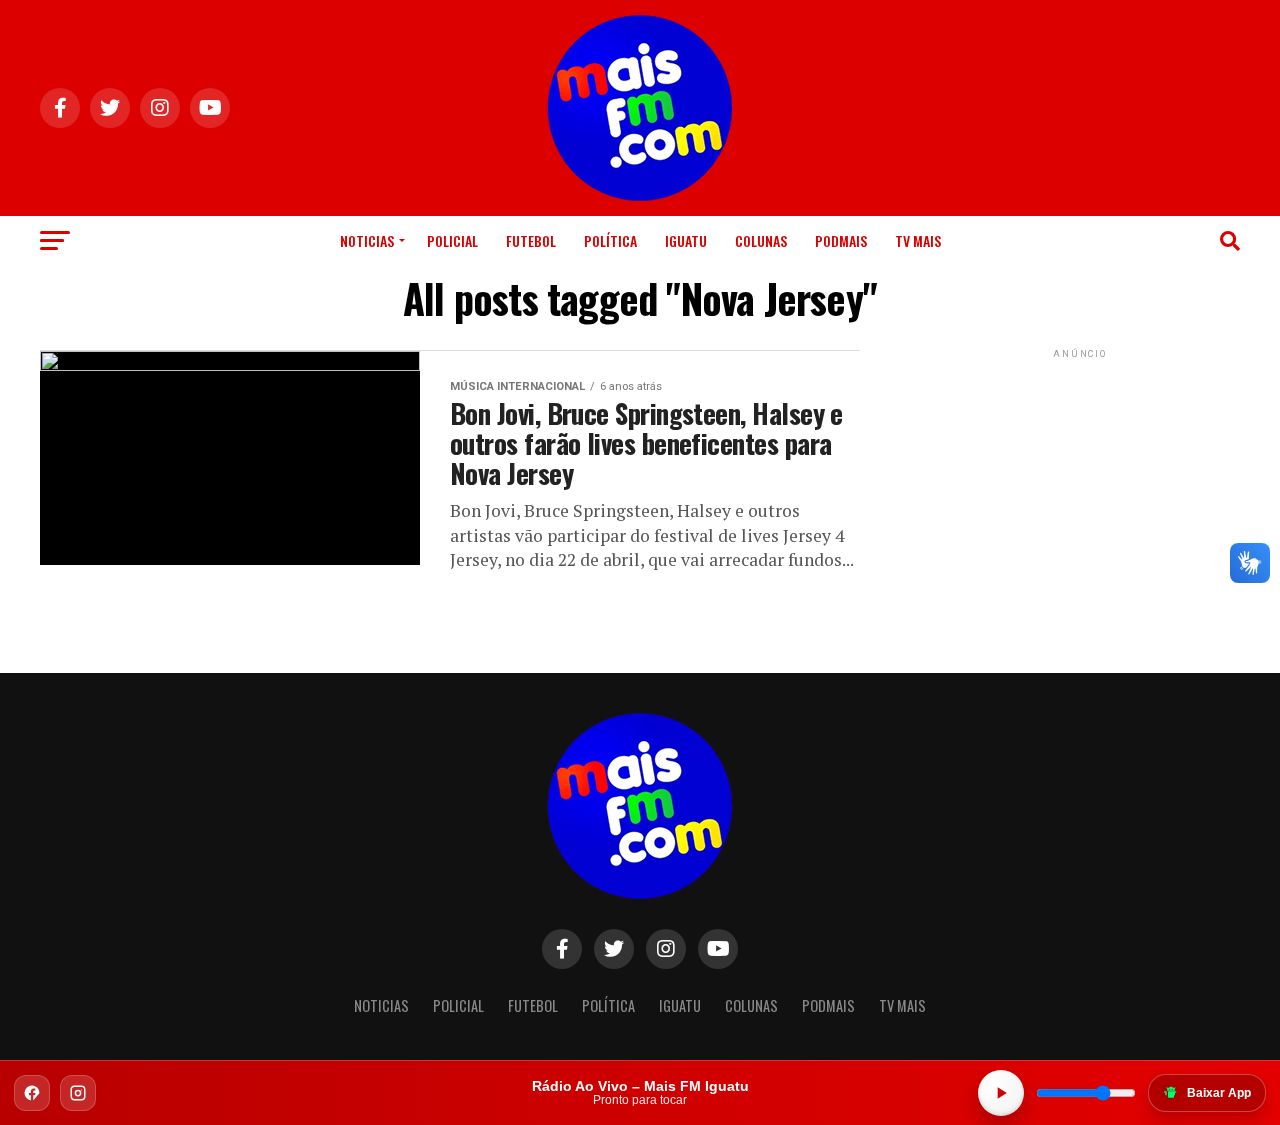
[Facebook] (32, 1093)
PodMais (841, 240)
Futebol (531, 240)
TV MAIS (918, 240)
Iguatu (686, 240)
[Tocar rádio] (1001, 1093)
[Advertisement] (1080, 488)
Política (610, 240)
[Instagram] (78, 1093)
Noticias (367, 240)
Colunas (761, 240)
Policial (452, 240)
